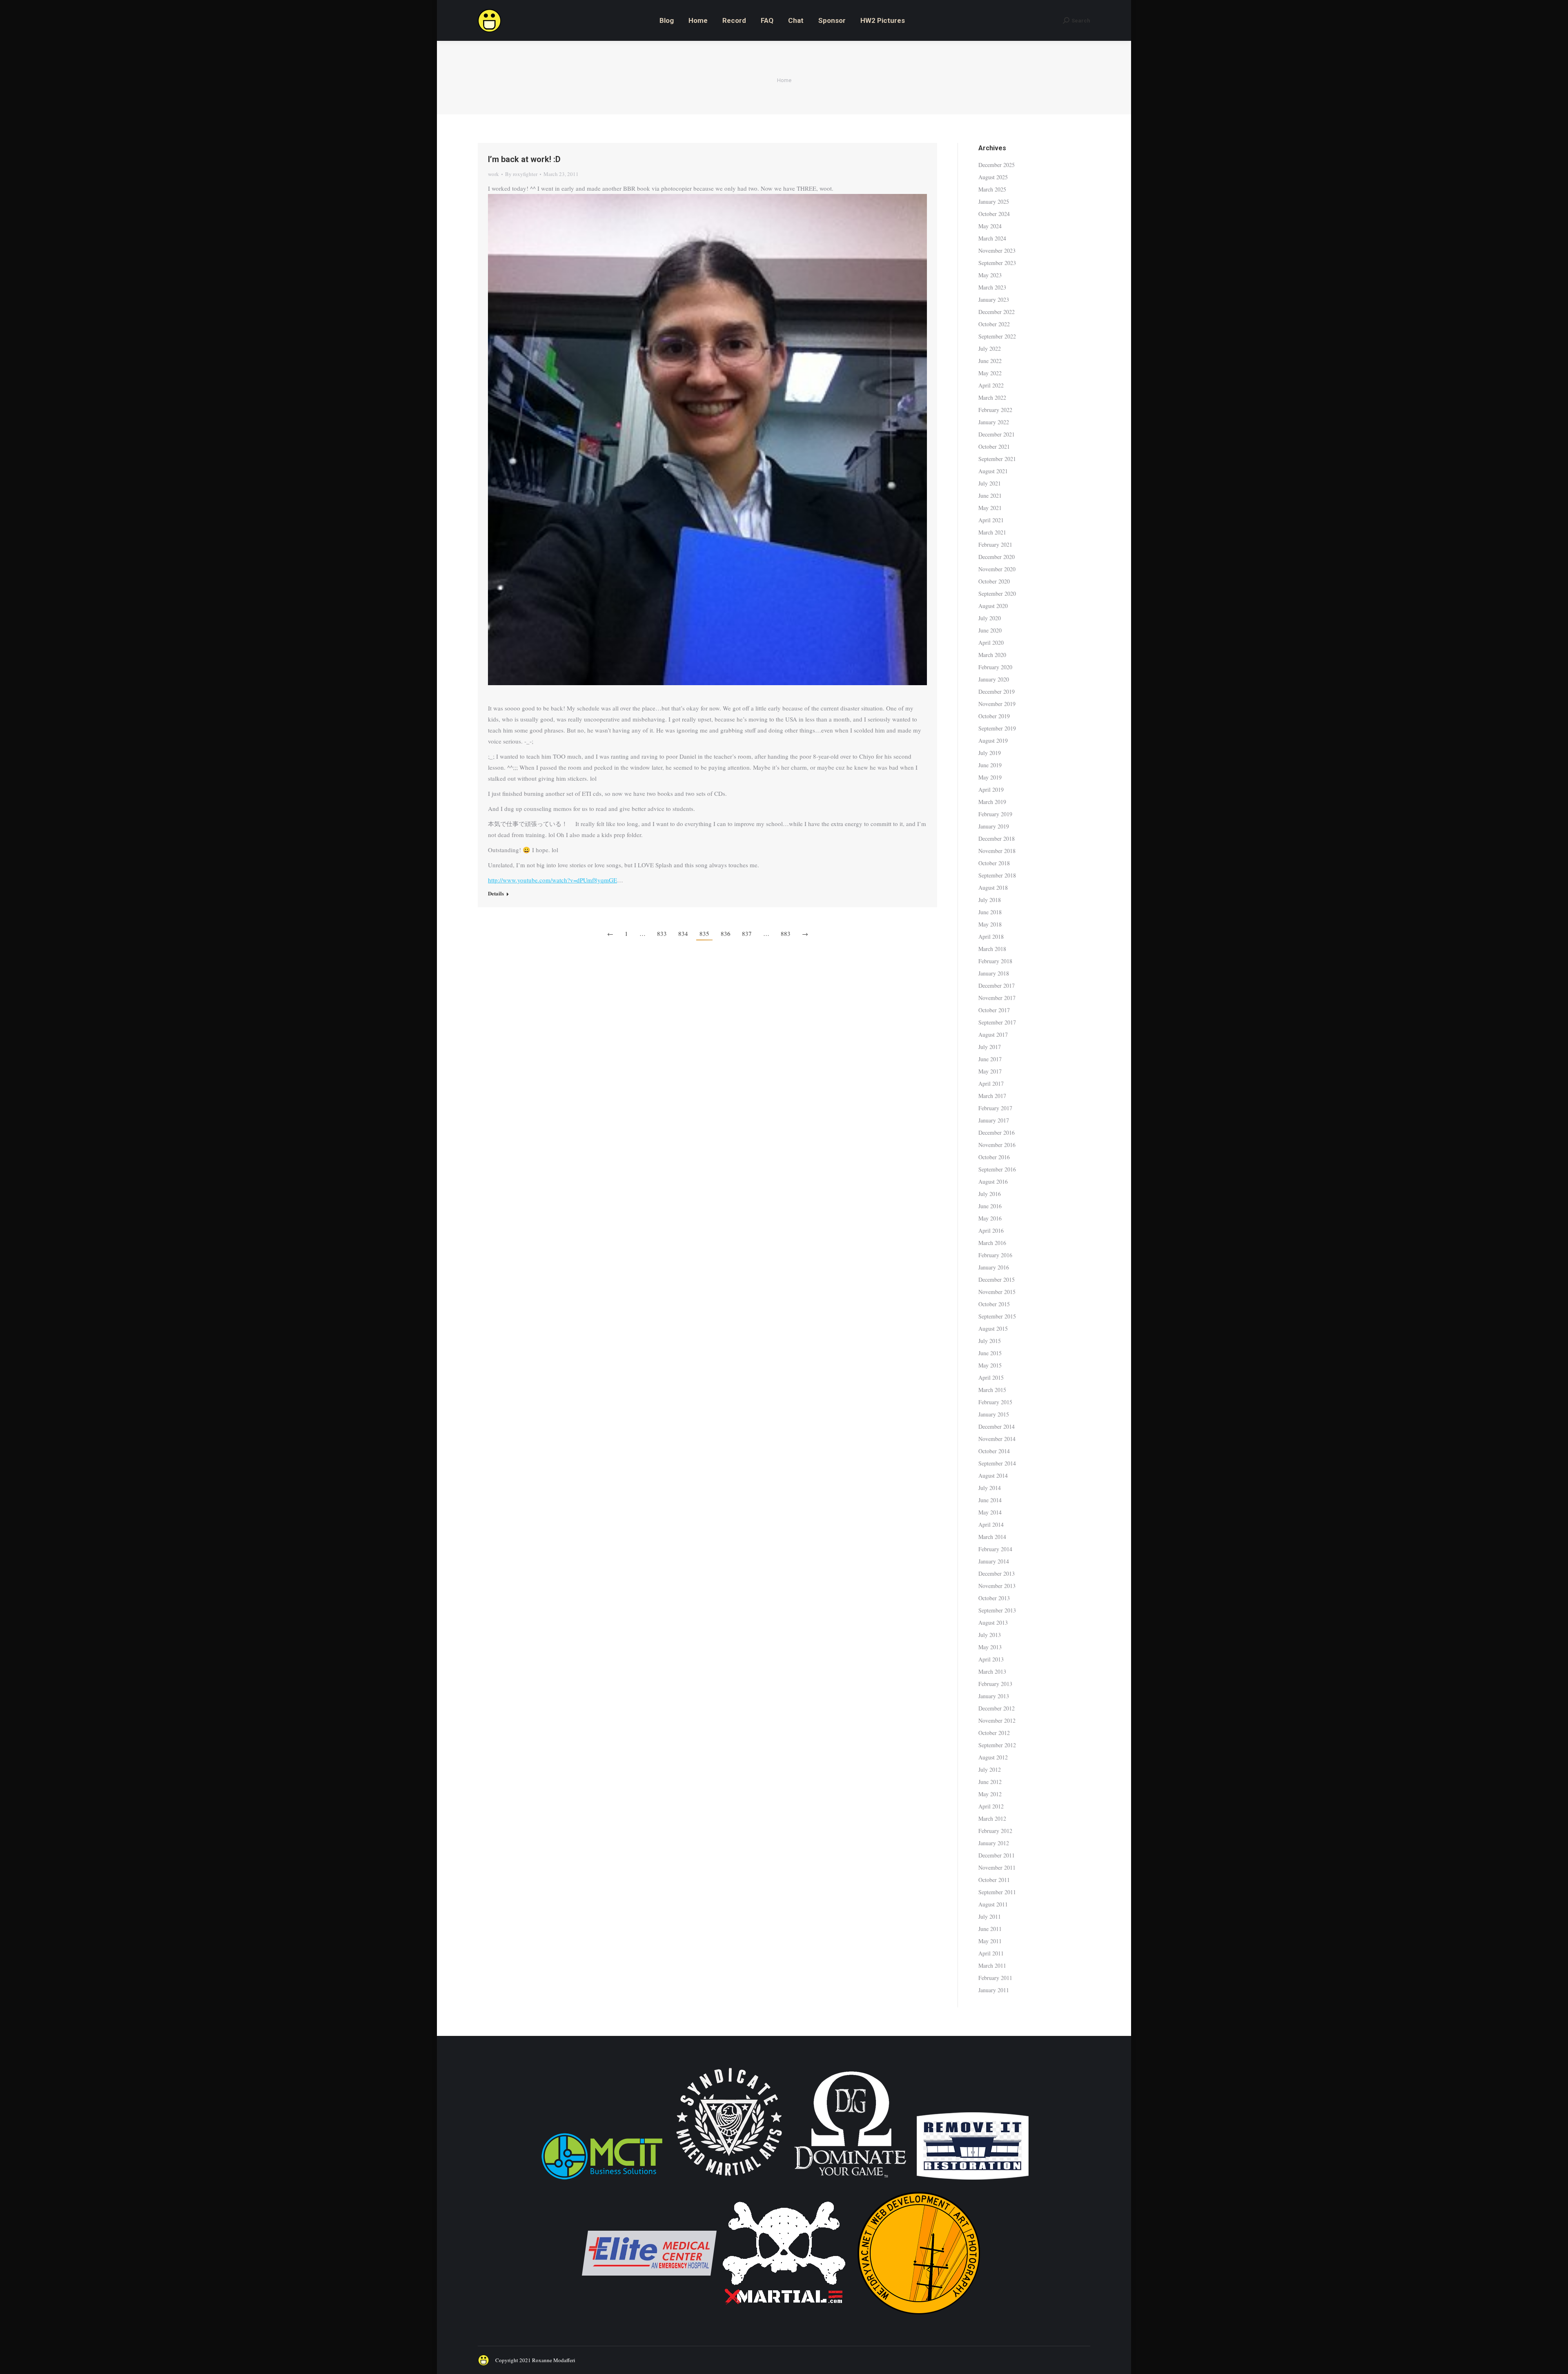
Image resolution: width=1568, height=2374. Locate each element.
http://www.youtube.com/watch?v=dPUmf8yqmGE (552, 880)
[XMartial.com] (784, 2318)
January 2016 (994, 1267)
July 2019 (990, 753)
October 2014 (994, 1451)
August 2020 (993, 606)
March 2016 (992, 1243)
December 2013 (997, 1573)
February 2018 (995, 961)
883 (786, 933)
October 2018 (994, 863)
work (493, 174)
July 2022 (990, 349)
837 (747, 933)
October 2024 (994, 214)
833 (662, 933)
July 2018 (990, 900)
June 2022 (990, 361)
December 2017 (997, 985)
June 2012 (990, 1782)
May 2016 (990, 1218)
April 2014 (991, 1524)
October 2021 (994, 447)
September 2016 (997, 1169)
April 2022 (991, 385)
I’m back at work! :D (524, 159)
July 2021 (990, 483)
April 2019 (991, 789)
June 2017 (990, 1059)
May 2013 (990, 1647)
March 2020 (992, 655)
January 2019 (994, 826)
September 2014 (997, 1463)
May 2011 (990, 1941)
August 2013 (993, 1622)
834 (683, 933)
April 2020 (991, 642)
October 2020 (994, 581)
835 (704, 933)
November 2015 (997, 1292)
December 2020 (997, 557)
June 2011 (990, 1929)
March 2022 (992, 398)
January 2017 (994, 1120)
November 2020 (997, 569)
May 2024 (990, 226)
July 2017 (990, 1047)
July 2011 (990, 1916)
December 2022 (997, 312)
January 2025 (994, 202)
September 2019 (997, 728)
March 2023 (992, 287)
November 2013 (997, 1586)
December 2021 (997, 434)
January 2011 (994, 1990)
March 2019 (992, 802)
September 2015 (997, 1316)
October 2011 (994, 1880)
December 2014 (997, 1426)
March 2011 (992, 1965)
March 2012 (992, 1818)
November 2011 (997, 1867)
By (521, 174)
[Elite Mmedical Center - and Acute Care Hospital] (649, 2318)
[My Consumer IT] (602, 2181)
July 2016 (990, 1194)
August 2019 (993, 740)
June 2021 (990, 496)
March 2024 (992, 238)
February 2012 (995, 1831)
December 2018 (997, 838)
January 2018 (994, 973)
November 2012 (997, 1720)
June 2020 (990, 630)
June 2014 (990, 1500)
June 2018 (990, 912)
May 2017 (990, 1071)
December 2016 (997, 1132)
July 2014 (990, 1488)
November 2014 (997, 1439)
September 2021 (997, 459)
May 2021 (990, 508)
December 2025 (997, 165)
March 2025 (992, 189)
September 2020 (997, 593)
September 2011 (997, 1892)
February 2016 (995, 1255)
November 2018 (997, 851)
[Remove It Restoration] (973, 2181)
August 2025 (993, 177)
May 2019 (990, 777)
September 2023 (997, 263)
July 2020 (990, 618)
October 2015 (994, 1304)
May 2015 (990, 1365)
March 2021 (992, 532)
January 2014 (994, 1561)
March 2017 (992, 1096)
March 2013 (992, 1671)
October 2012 (994, 1733)
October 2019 (994, 716)
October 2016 (994, 1157)
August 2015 (993, 1328)
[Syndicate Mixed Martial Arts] (729, 2181)
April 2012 (991, 1806)
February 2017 (995, 1108)
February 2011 (995, 1978)
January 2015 (994, 1414)
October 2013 (994, 1598)
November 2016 (997, 1145)
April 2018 (991, 936)
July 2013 (990, 1635)
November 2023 (997, 251)
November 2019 (997, 704)
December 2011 (997, 1855)
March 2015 (992, 1390)
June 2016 (990, 1206)
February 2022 (995, 410)
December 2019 (997, 691)
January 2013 (994, 1696)
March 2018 (992, 949)
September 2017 (997, 1022)
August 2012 (993, 1757)
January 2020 (994, 679)
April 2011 (991, 1953)
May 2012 (990, 1794)
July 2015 (990, 1341)
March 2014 (992, 1537)
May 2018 (990, 924)
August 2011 (993, 1904)
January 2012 (994, 1843)
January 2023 (994, 300)
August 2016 (993, 1181)
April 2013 (991, 1659)
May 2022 (990, 373)
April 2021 (991, 520)
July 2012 (990, 1769)
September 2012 (997, 1745)
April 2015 (991, 1377)
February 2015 (995, 1402)
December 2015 (997, 1279)
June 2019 (990, 765)
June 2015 (990, 1353)
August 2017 (993, 1034)
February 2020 (995, 667)
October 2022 (994, 324)
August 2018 (993, 887)
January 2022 (994, 422)
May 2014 (990, 1512)
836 (726, 933)
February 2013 (995, 1684)
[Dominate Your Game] (850, 2181)
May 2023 (990, 275)
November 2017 (997, 998)
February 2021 (995, 545)
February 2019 (995, 814)
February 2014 (995, 1549)
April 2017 (991, 1083)
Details (496, 893)
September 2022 (997, 336)
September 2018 (997, 875)
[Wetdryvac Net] (919, 2318)
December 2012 (997, 1708)
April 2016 (991, 1230)
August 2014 (993, 1475)
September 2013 (997, 1610)
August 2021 (993, 471)
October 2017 (994, 1010)
